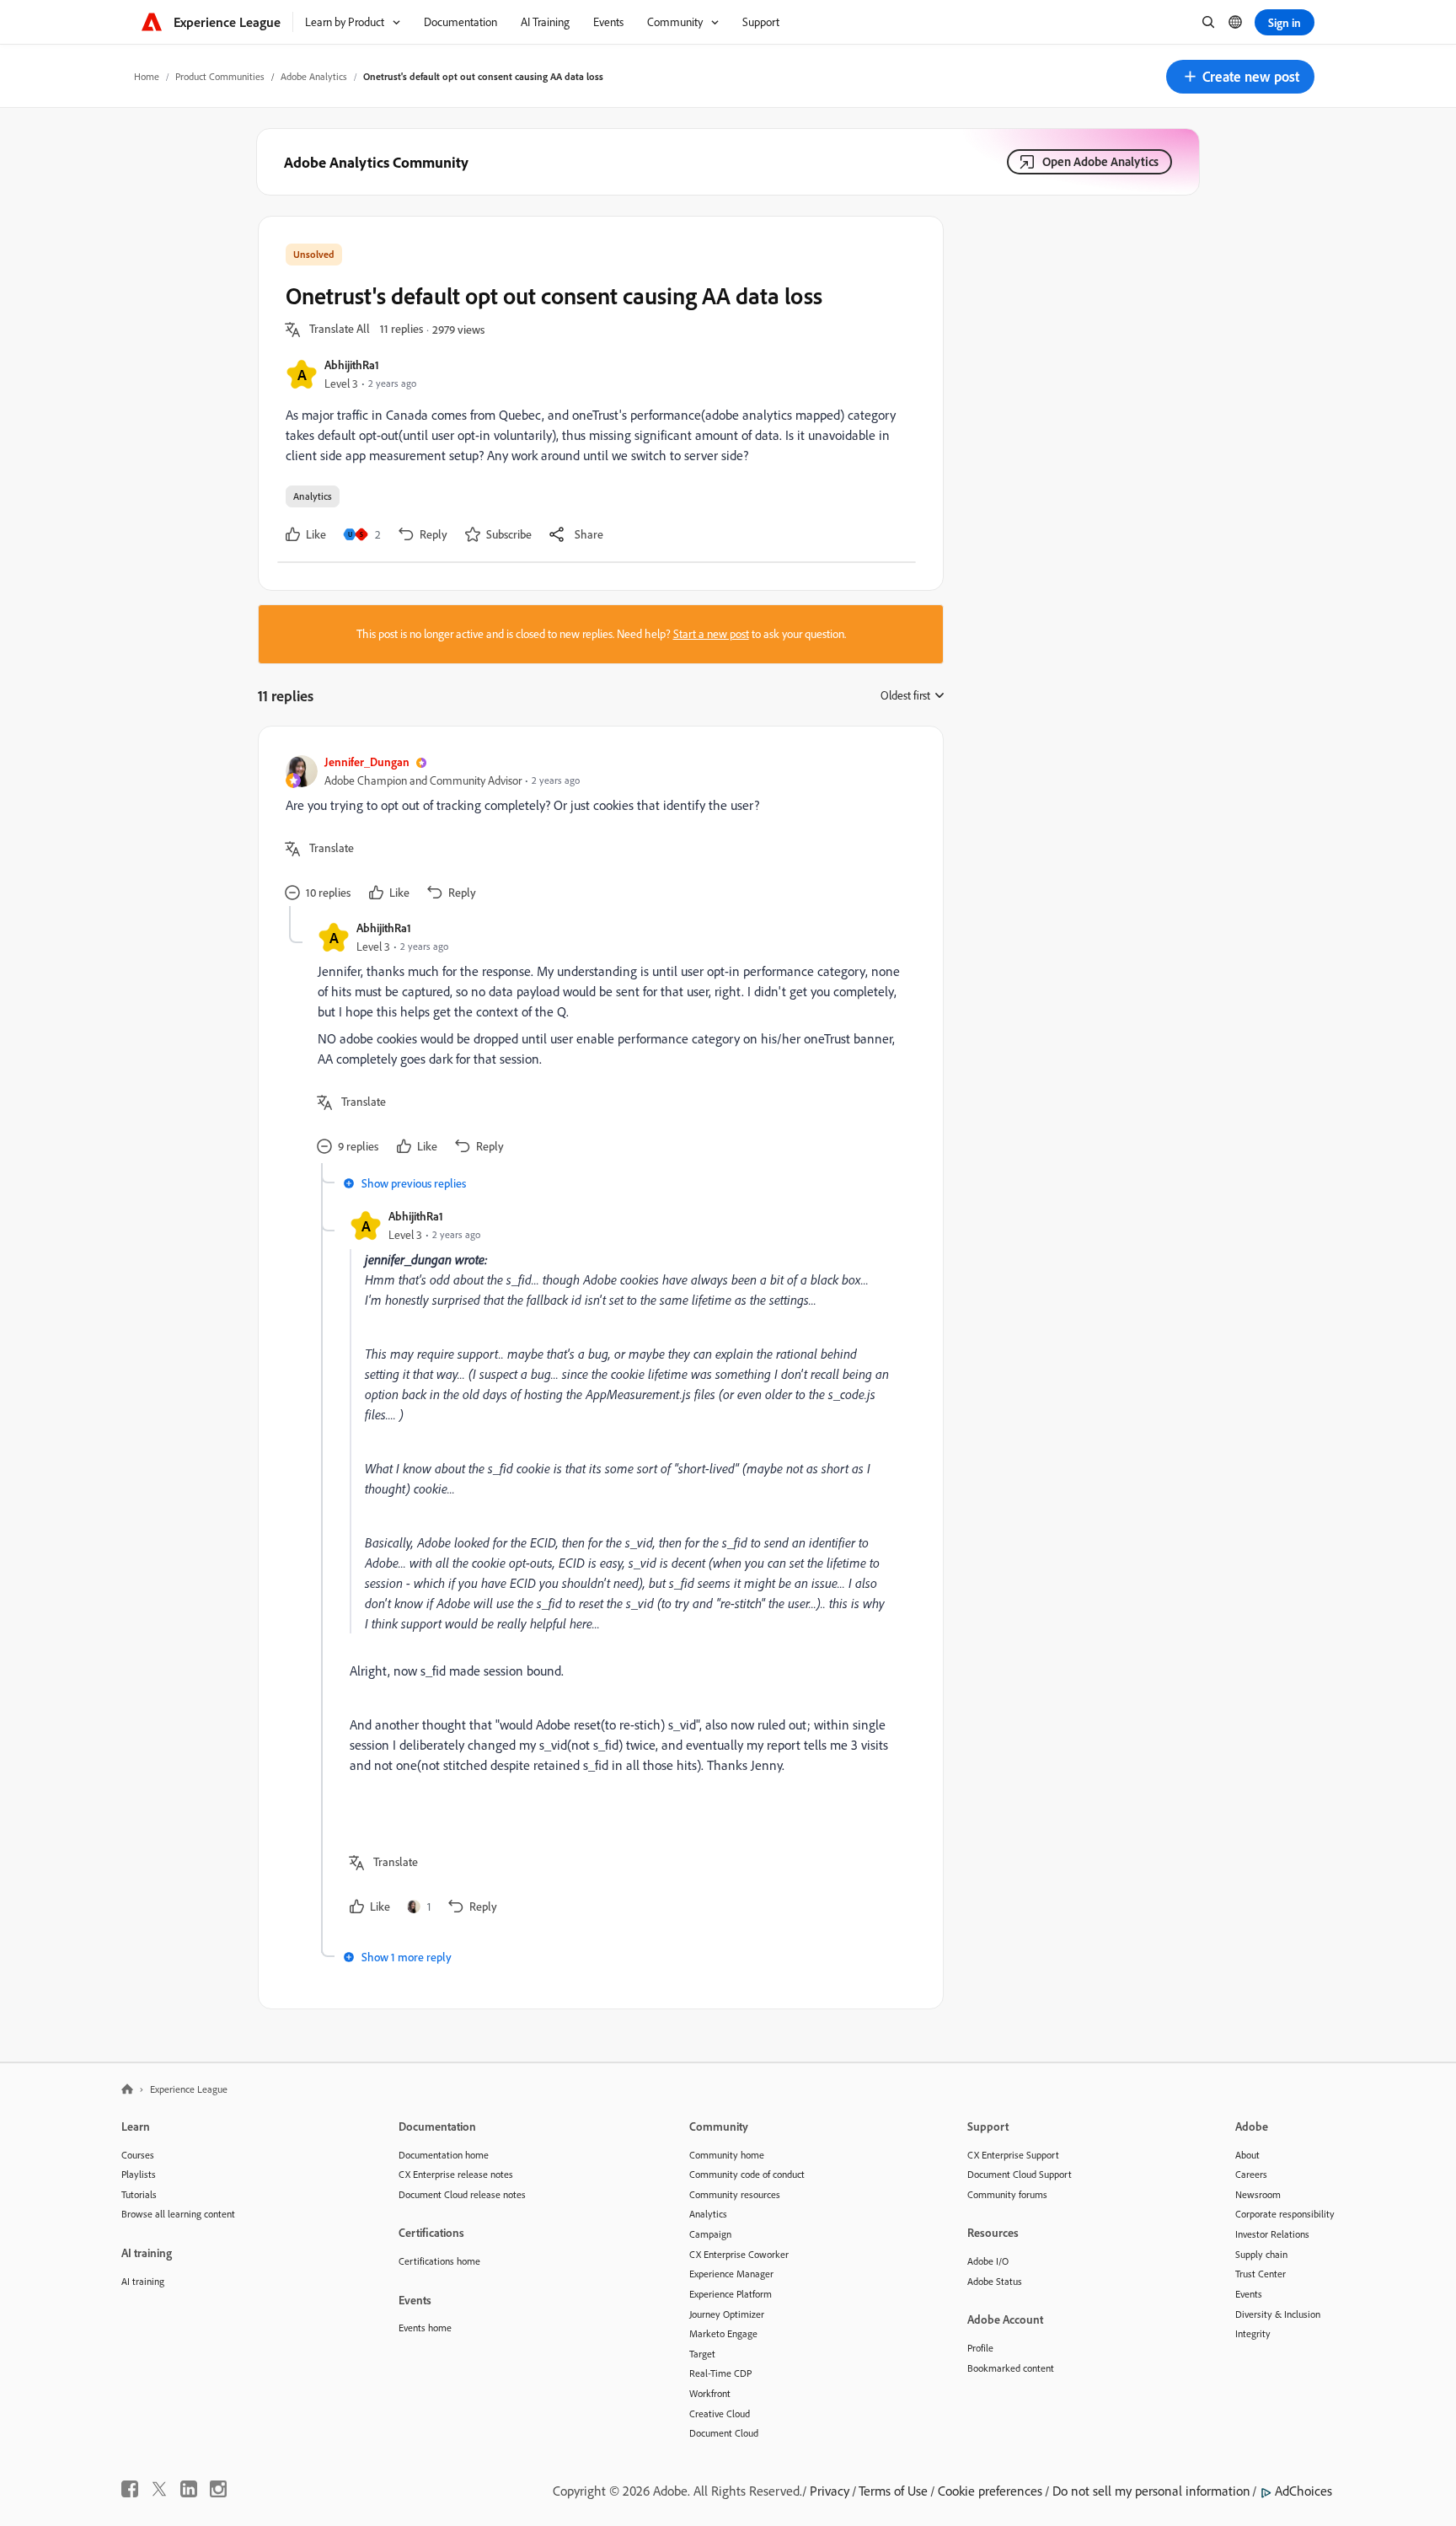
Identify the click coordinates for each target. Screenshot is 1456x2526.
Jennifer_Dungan (367, 762)
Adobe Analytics (314, 76)
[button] (1240, 77)
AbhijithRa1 (352, 365)
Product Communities (220, 76)
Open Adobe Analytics (1100, 161)
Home (147, 76)
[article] (597, 830)
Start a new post (711, 634)
